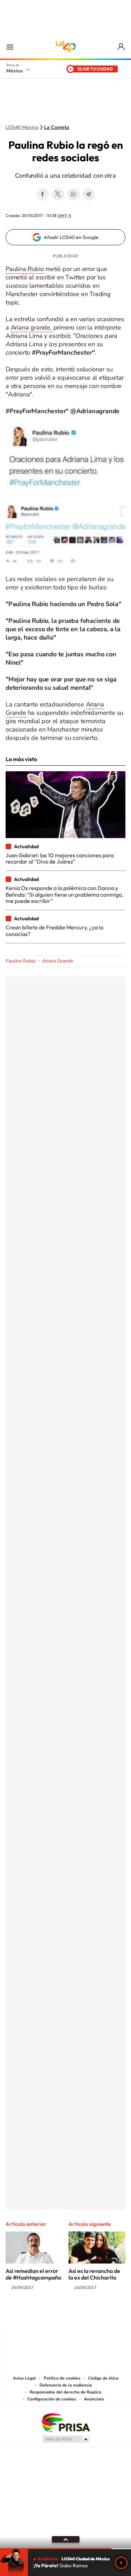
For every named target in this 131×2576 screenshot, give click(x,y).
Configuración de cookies (52, 2399)
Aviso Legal (24, 2378)
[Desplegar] (65, 2539)
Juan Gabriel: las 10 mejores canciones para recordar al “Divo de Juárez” (60, 858)
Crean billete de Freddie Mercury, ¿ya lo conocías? (54, 930)
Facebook (43, 194)
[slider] (65, 2549)
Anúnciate (94, 2399)
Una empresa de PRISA (66, 2422)
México (14, 71)
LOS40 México (66, 47)
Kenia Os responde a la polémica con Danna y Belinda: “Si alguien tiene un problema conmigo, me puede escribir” (64, 894)
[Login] (121, 47)
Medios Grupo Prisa (66, 2439)
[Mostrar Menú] (10, 47)
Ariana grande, (31, 327)
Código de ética (103, 2378)
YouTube (45, 2315)
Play (121, 2563)
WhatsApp (73, 194)
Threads (101, 2315)
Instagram (59, 2315)
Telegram (89, 194)
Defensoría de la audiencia (66, 2385)
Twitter (58, 194)
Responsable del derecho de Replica (65, 2392)
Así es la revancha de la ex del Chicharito (94, 2274)
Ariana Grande (57, 961)
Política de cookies (62, 2378)
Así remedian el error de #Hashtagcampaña (33, 2274)
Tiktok (31, 2315)
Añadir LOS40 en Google (71, 237)
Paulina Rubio (25, 269)
